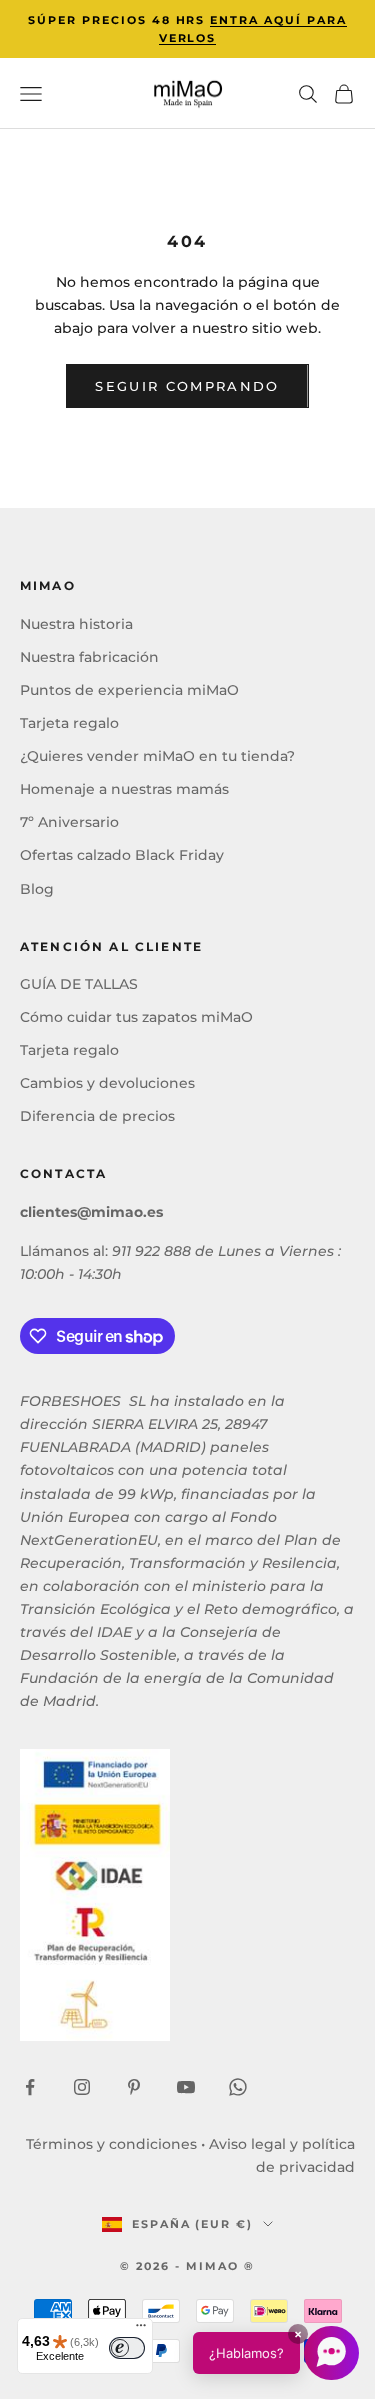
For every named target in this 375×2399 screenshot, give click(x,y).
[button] (276, 2353)
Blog (37, 889)
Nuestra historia (76, 624)
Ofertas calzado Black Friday (122, 855)
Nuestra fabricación (89, 657)
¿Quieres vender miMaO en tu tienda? (157, 756)
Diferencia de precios (97, 1116)
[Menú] (141, 2330)
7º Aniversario (69, 822)
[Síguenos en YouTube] (186, 2087)
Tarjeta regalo (69, 723)
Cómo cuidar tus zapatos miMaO (136, 1017)
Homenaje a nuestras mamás (124, 789)
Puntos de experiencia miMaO (129, 690)
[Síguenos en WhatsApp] (238, 2087)
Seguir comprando (187, 386)
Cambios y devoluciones (107, 1083)
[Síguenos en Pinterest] (134, 2087)
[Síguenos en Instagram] (82, 2087)
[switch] (127, 2348)
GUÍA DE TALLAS (79, 984)
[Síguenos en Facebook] (30, 2087)
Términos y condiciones (111, 2144)
